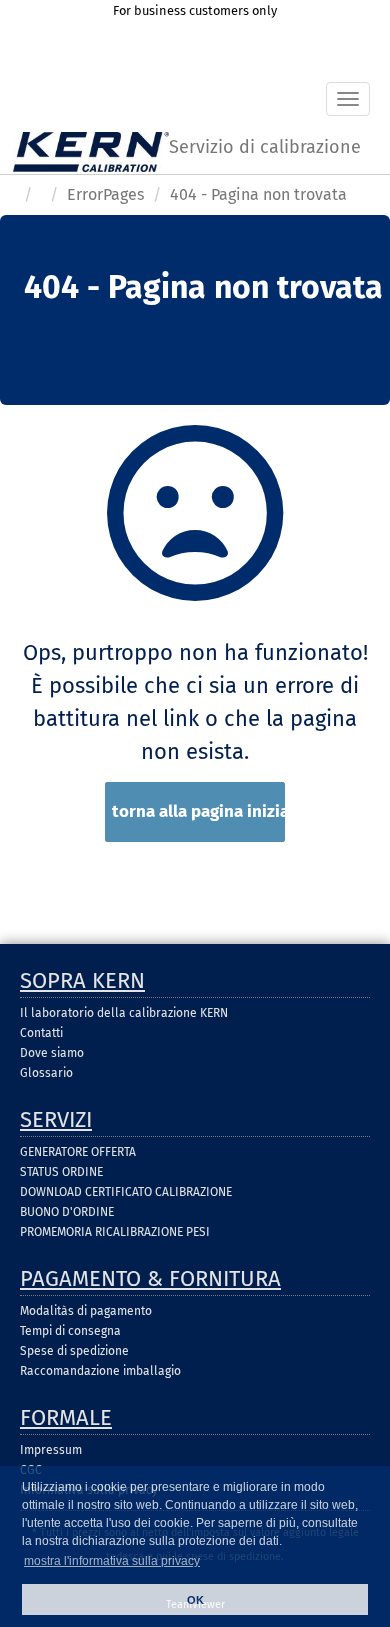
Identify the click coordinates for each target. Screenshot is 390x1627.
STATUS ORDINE (61, 1172)
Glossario (46, 1073)
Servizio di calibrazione (265, 147)
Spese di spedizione (74, 1351)
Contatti (41, 1033)
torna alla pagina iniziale (198, 811)
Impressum (51, 1450)
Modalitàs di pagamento (86, 1311)
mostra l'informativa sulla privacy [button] (112, 1561)
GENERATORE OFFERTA (78, 1152)
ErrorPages (105, 194)
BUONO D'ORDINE (67, 1212)
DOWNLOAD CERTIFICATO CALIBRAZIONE (126, 1192)
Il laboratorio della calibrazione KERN (124, 1013)
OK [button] (195, 1600)
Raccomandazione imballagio (100, 1371)
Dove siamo (52, 1053)
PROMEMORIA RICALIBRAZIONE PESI (115, 1232)
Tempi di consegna (70, 1331)
